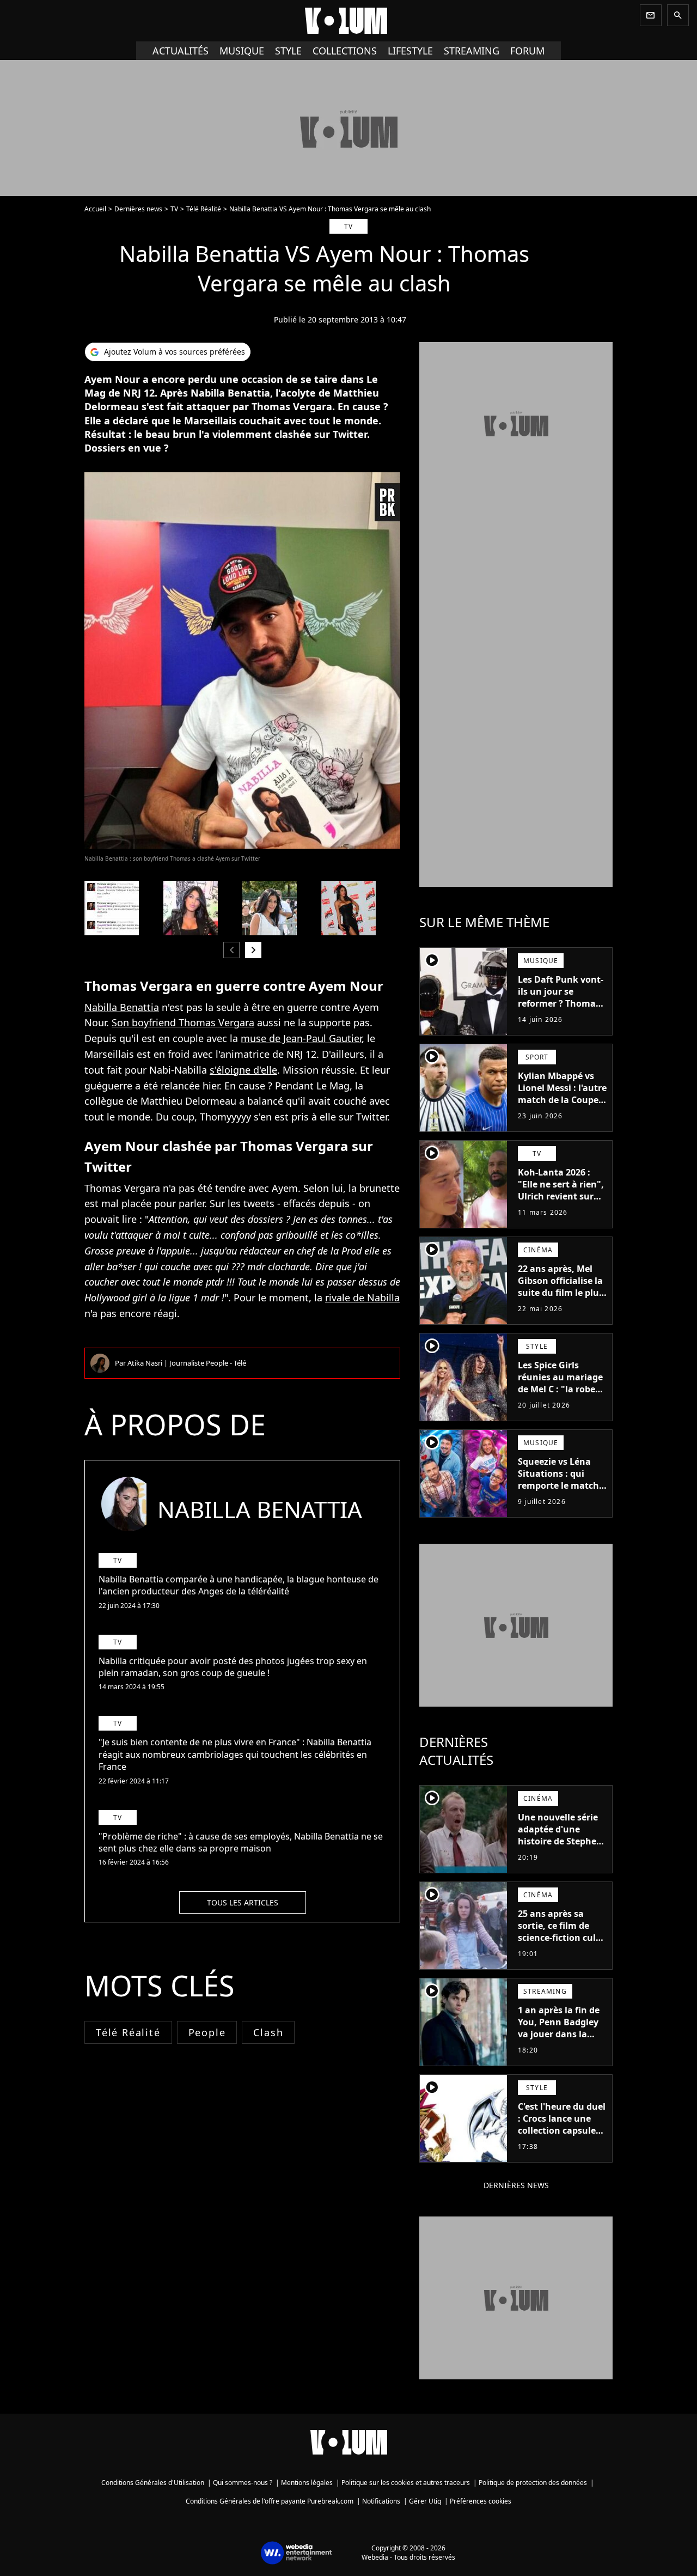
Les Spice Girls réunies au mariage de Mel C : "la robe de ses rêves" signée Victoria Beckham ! (561, 1389)
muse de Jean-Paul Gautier (301, 1038)
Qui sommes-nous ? (243, 2483)
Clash (268, 2032)
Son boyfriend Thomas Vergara (183, 1022)
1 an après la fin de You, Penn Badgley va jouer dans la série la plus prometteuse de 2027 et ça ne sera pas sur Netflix (559, 2046)
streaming (472, 51)
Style (288, 51)
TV (174, 209)
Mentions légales (307, 2483)
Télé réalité (128, 2032)
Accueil (95, 209)
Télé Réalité (204, 209)
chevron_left (231, 950)
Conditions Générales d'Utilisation (153, 2483)
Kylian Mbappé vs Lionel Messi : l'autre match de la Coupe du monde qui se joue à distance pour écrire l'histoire (562, 1106)
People (207, 2032)
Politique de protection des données (533, 2483)
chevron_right (253, 950)
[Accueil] (348, 21)
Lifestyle (410, 51)
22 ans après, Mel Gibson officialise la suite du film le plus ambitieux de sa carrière (561, 1293)
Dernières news (138, 209)
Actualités (181, 51)
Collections (345, 51)
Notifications (381, 2501)
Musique (242, 51)
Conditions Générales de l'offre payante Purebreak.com (270, 2501)
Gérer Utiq (425, 2501)
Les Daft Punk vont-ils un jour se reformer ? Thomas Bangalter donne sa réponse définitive (561, 1003)
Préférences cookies (481, 2501)
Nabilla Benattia (122, 1007)
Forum (527, 51)
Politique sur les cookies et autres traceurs (406, 2483)
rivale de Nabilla (362, 1298)
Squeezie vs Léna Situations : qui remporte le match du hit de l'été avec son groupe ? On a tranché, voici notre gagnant (561, 1497)
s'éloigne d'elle (243, 1070)
